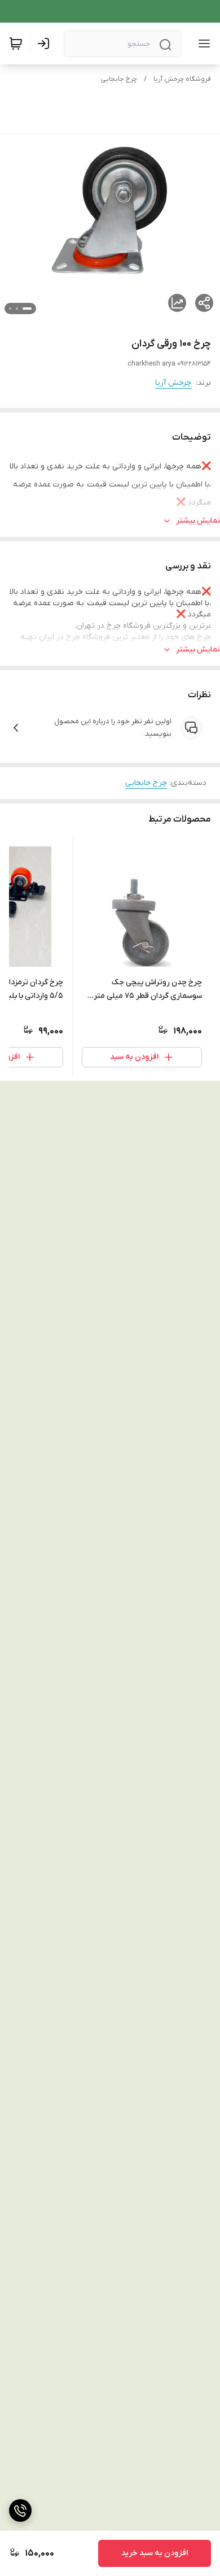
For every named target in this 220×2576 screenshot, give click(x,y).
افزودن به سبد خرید (155, 2553)
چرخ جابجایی (119, 79)
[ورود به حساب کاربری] (46, 44)
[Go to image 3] (10, 309)
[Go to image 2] (17, 309)
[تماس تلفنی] (20, 2510)
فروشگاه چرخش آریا (182, 79)
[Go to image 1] (27, 309)
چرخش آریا (173, 383)
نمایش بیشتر (198, 521)
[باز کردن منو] (202, 44)
